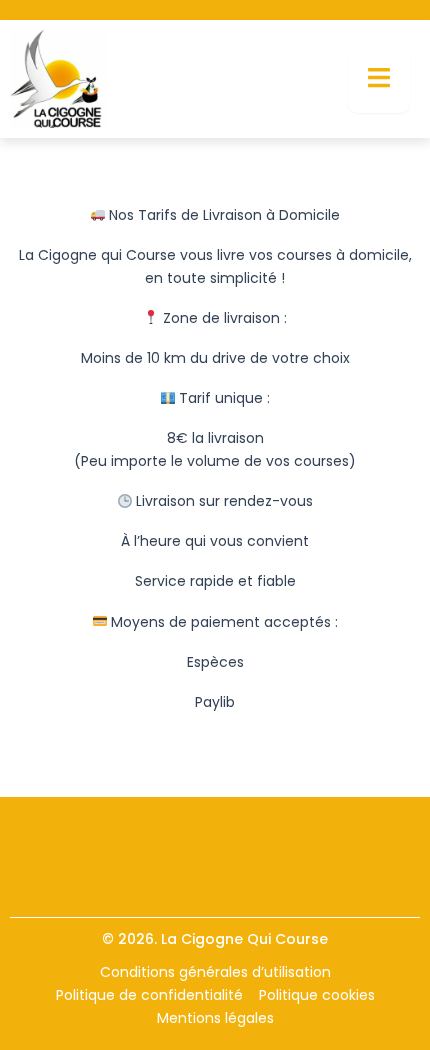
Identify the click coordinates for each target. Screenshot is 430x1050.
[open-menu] (379, 79)
